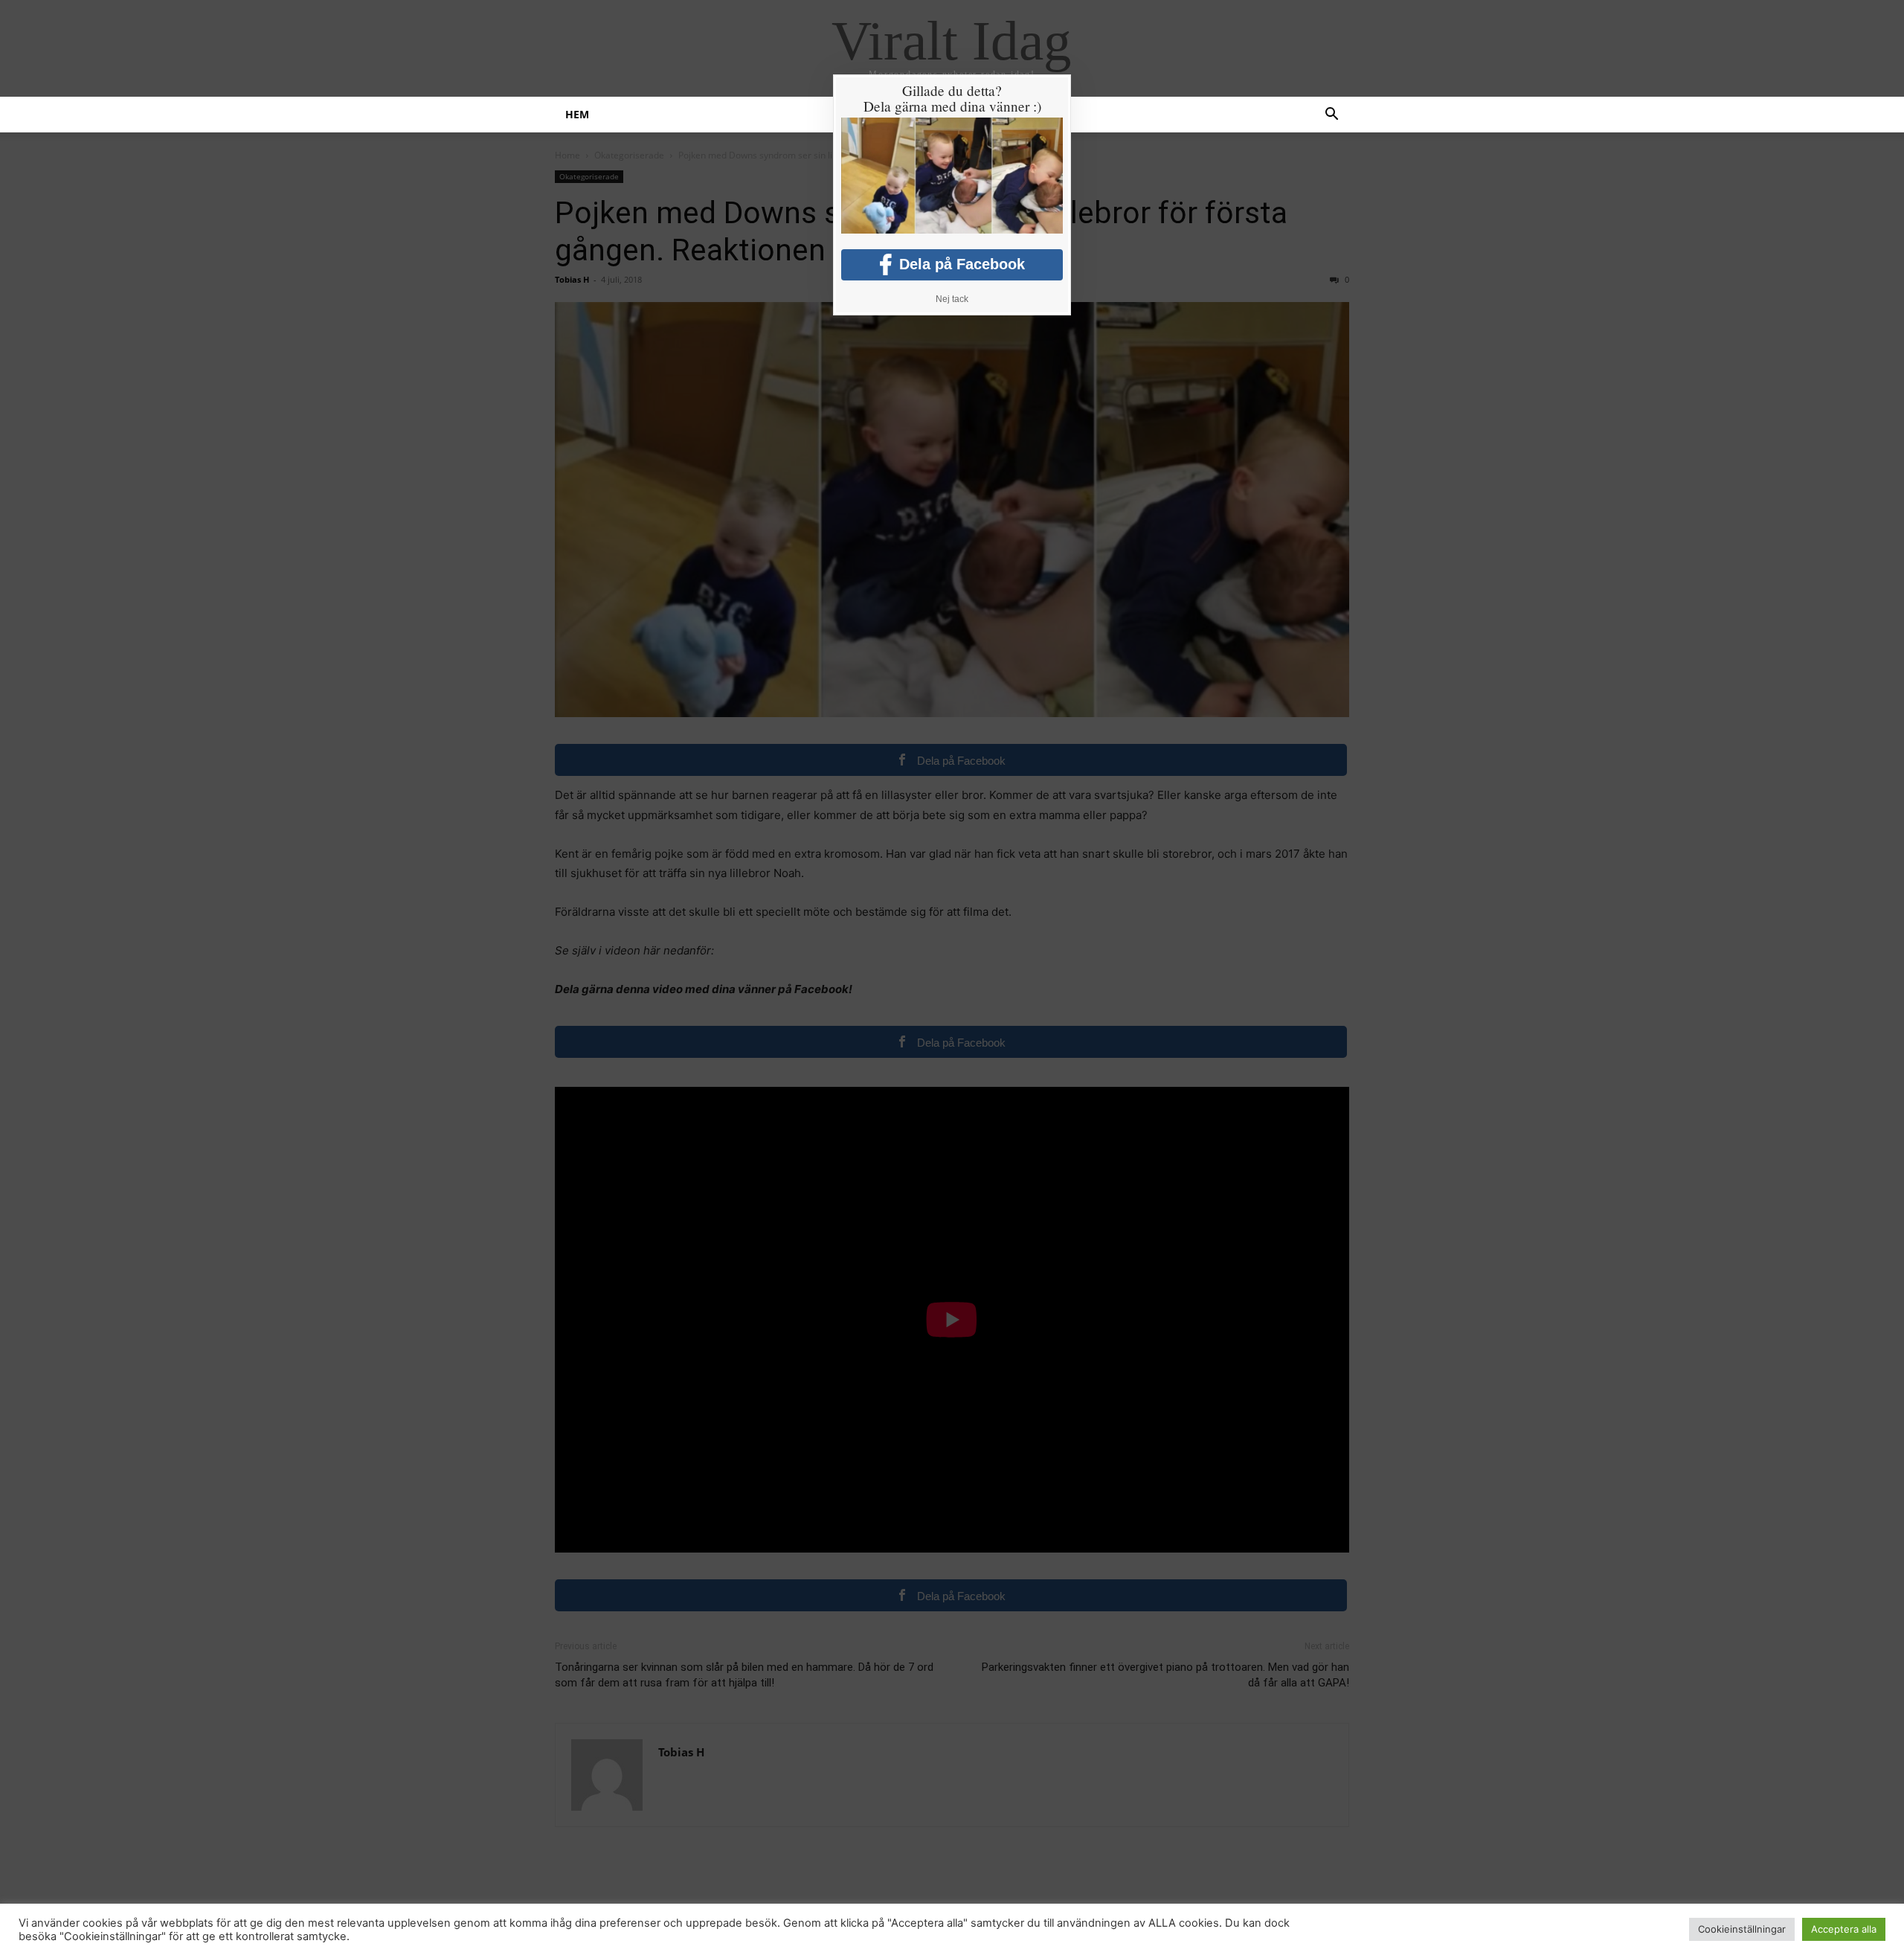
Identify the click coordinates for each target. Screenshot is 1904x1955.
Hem (577, 114)
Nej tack (952, 299)
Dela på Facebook (962, 264)
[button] (1331, 116)
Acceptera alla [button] (1844, 1929)
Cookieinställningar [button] (1742, 1929)
